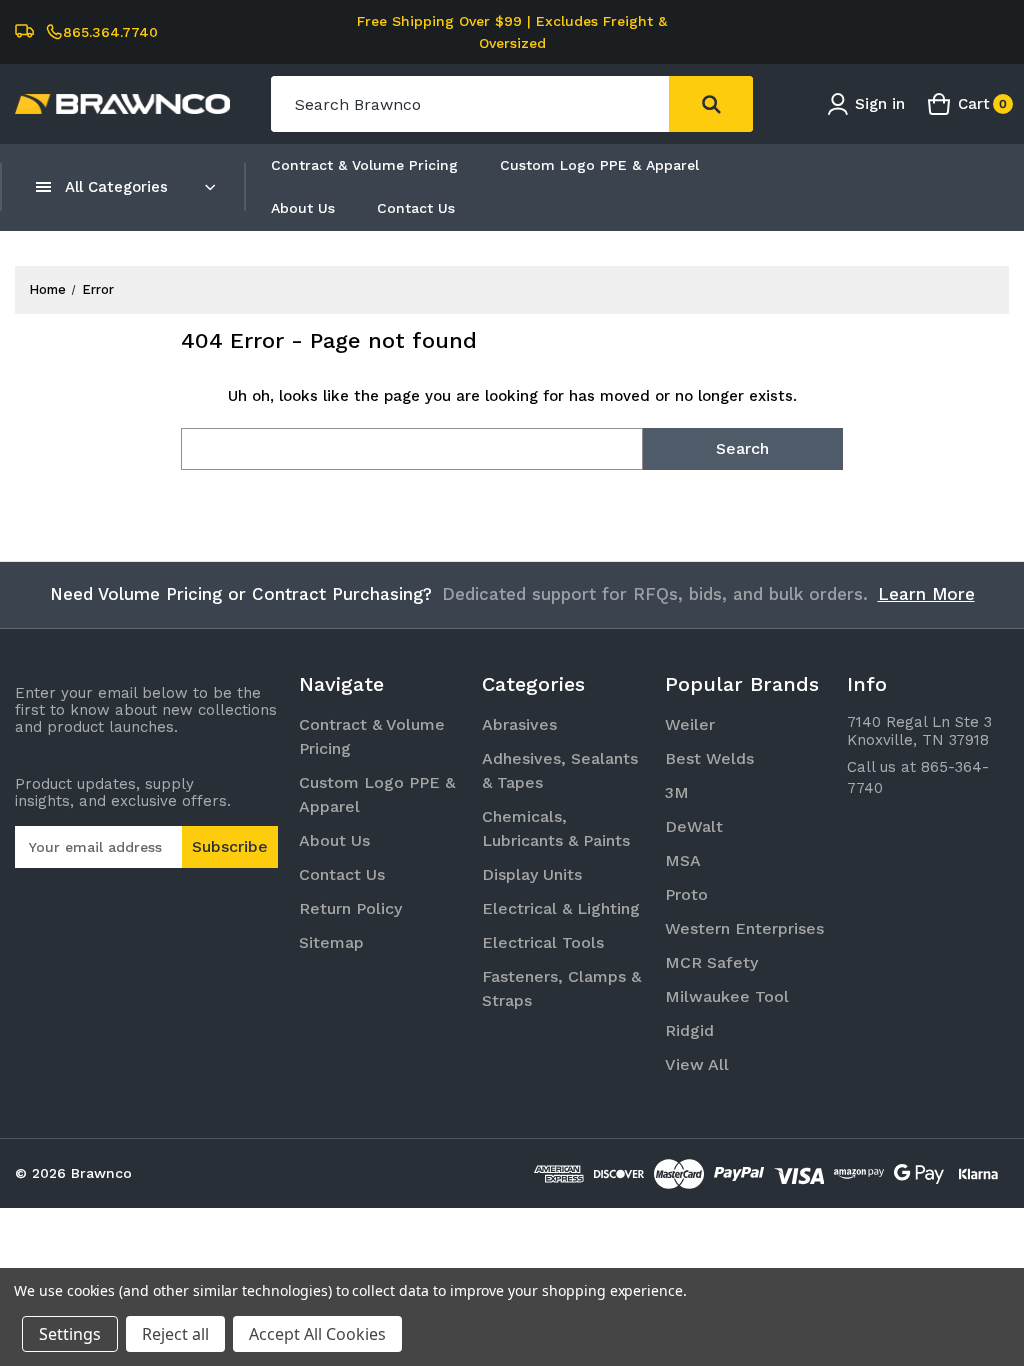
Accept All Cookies (317, 1334)
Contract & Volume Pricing (364, 165)
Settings (70, 1334)
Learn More (926, 594)
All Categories (116, 187)
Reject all (175, 1334)
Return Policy (350, 908)
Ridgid (689, 1030)
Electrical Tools (543, 942)
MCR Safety (711, 962)
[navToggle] (44, 187)
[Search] (711, 104)
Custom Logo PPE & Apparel (599, 165)
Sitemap (331, 942)
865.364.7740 (110, 32)
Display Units (532, 874)
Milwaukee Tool (727, 996)
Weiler (690, 724)
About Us (303, 208)
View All (697, 1064)
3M (677, 792)
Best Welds (709, 758)
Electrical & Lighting (561, 908)
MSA (683, 860)
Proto (686, 894)
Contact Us (416, 208)
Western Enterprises (744, 928)
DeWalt (694, 826)
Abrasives (519, 724)
